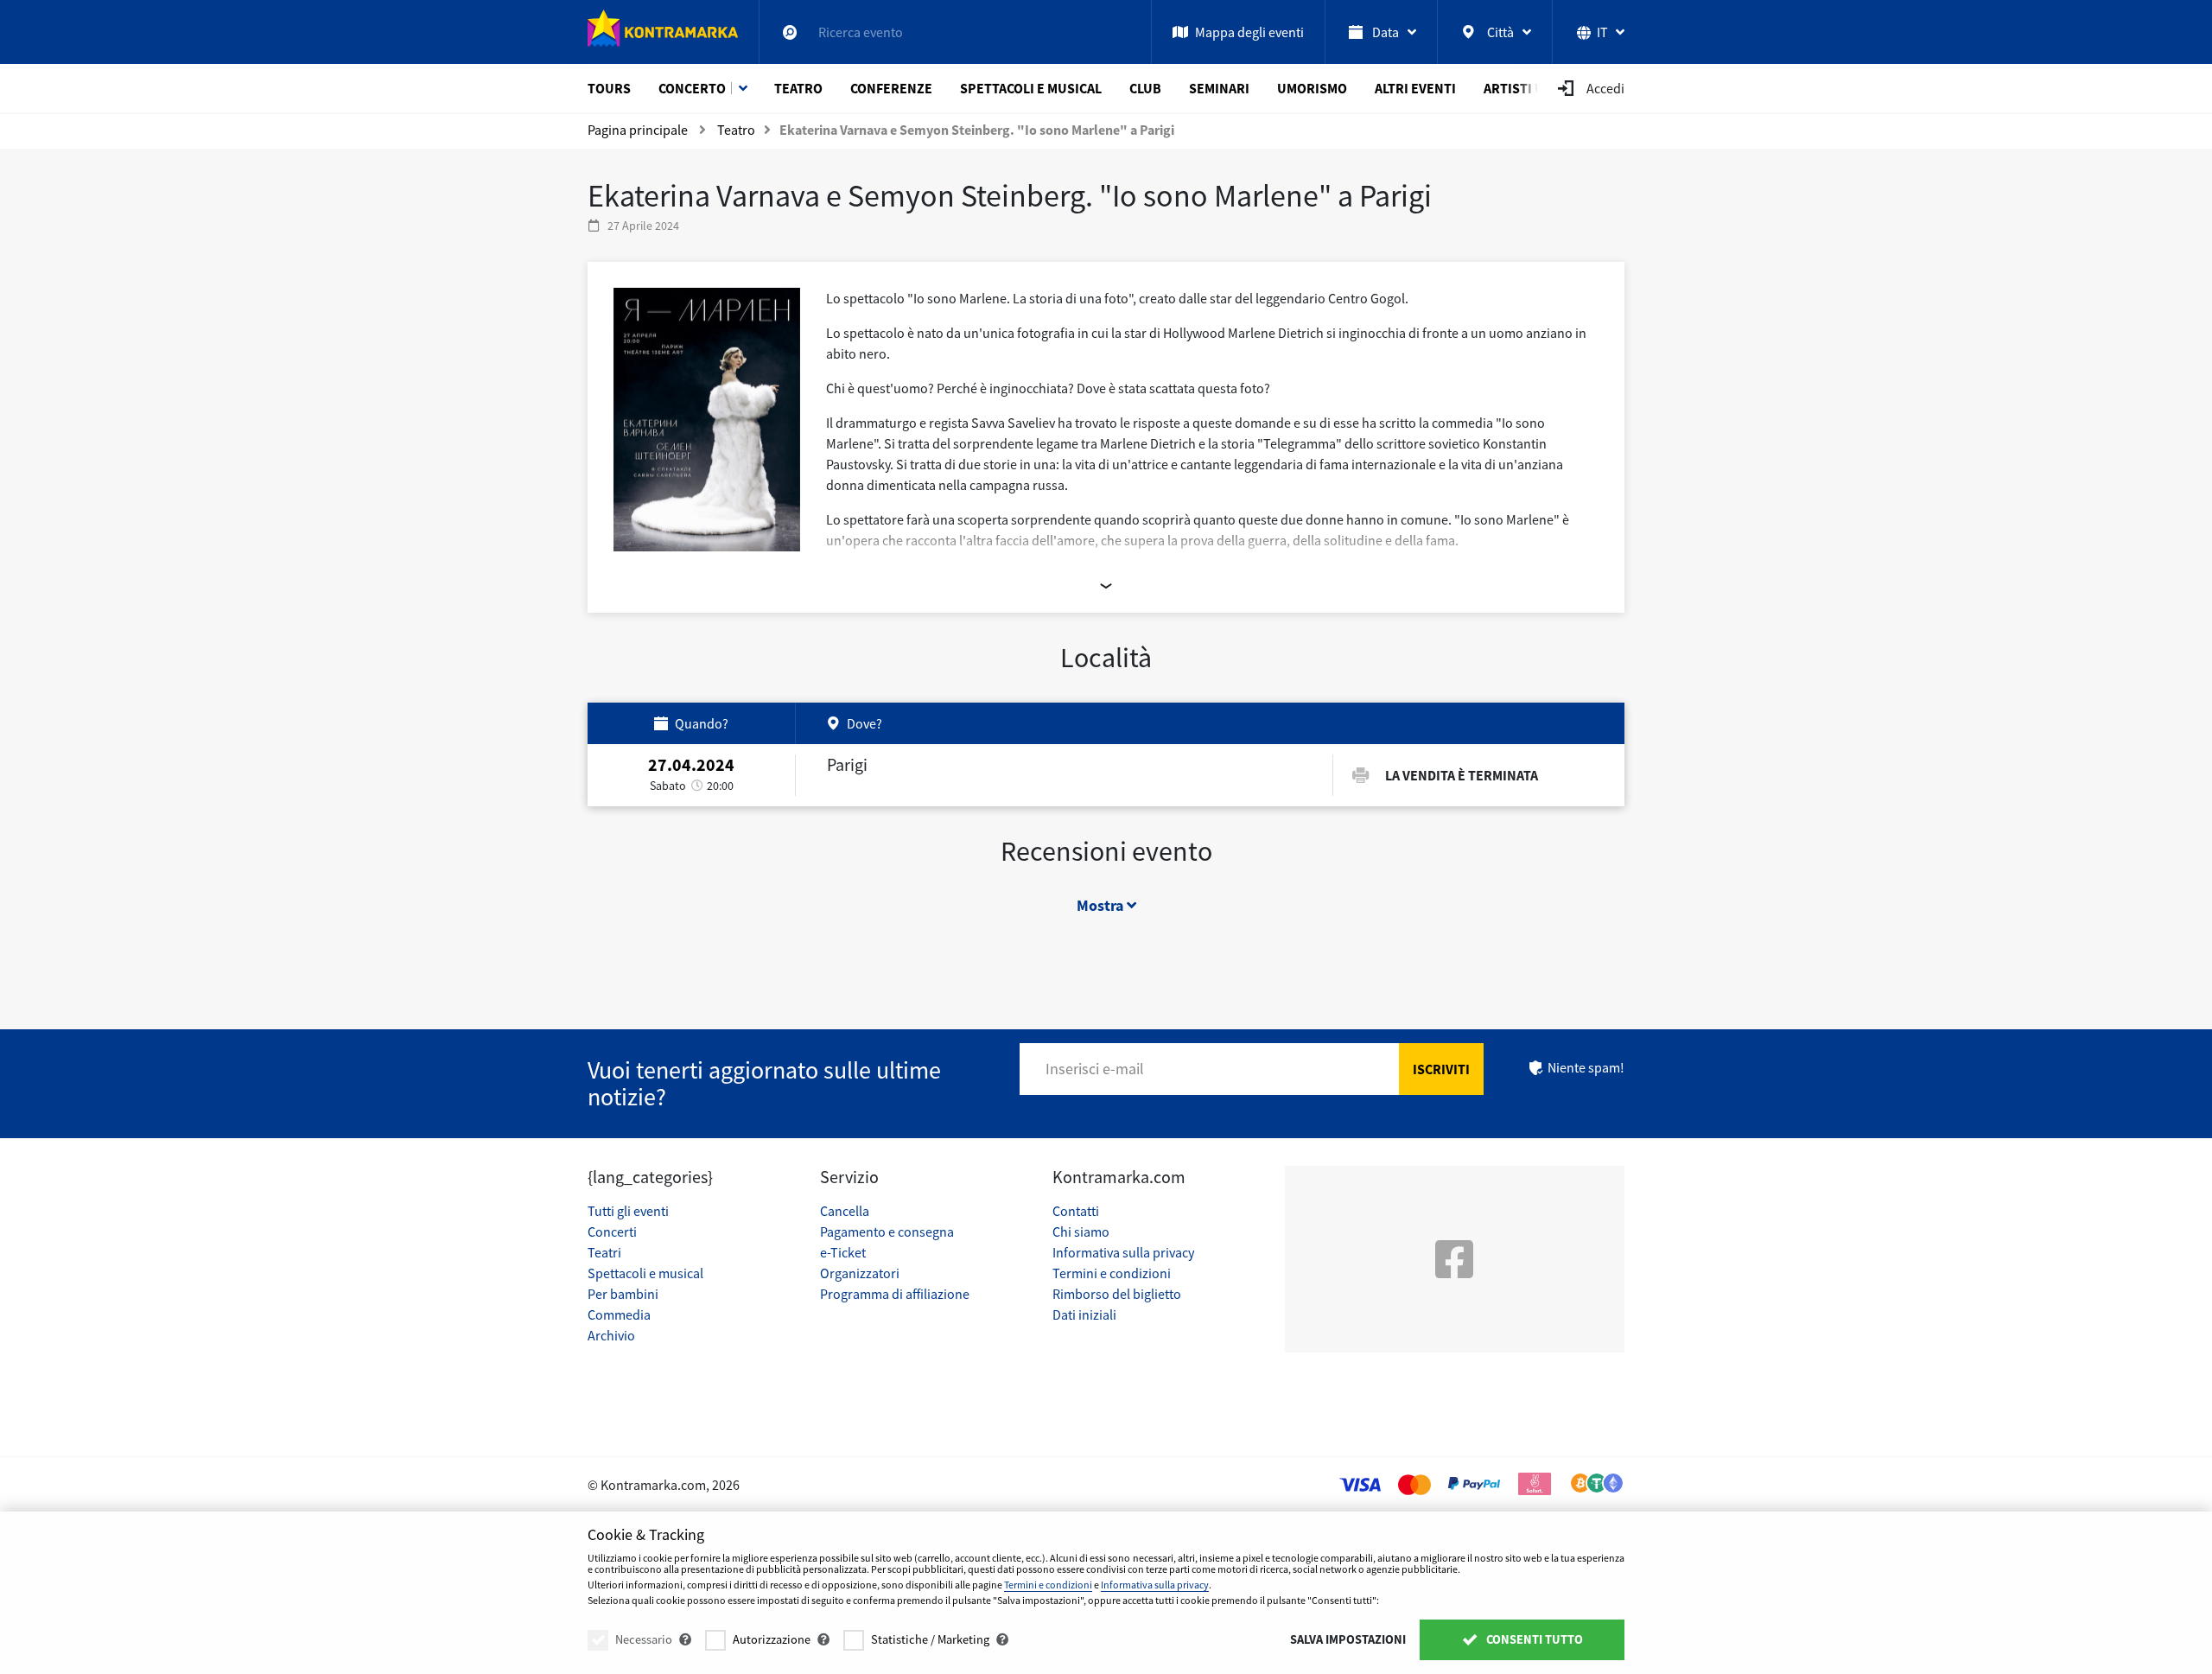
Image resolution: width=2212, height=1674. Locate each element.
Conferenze (891, 88)
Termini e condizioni (1112, 1273)
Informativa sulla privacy (1123, 1252)
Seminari (1219, 88)
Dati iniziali (1084, 1314)
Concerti (612, 1232)
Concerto (692, 88)
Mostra (1102, 905)
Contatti (1076, 1211)
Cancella (845, 1211)
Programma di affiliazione (895, 1294)
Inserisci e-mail (1095, 1069)
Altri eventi (1415, 88)
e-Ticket (843, 1252)
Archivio (611, 1335)
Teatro (798, 88)
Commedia (619, 1314)
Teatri (604, 1252)
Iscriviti (1441, 1069)
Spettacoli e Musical (1031, 88)
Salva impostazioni (1348, 1639)
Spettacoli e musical (645, 1273)
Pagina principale (638, 130)
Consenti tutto (1533, 1639)
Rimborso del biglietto (1117, 1294)
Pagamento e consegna (887, 1232)
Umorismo (1312, 88)
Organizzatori (860, 1273)
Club (1145, 88)
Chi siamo (1081, 1232)
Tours (609, 88)
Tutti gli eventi (628, 1211)
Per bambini (623, 1294)
